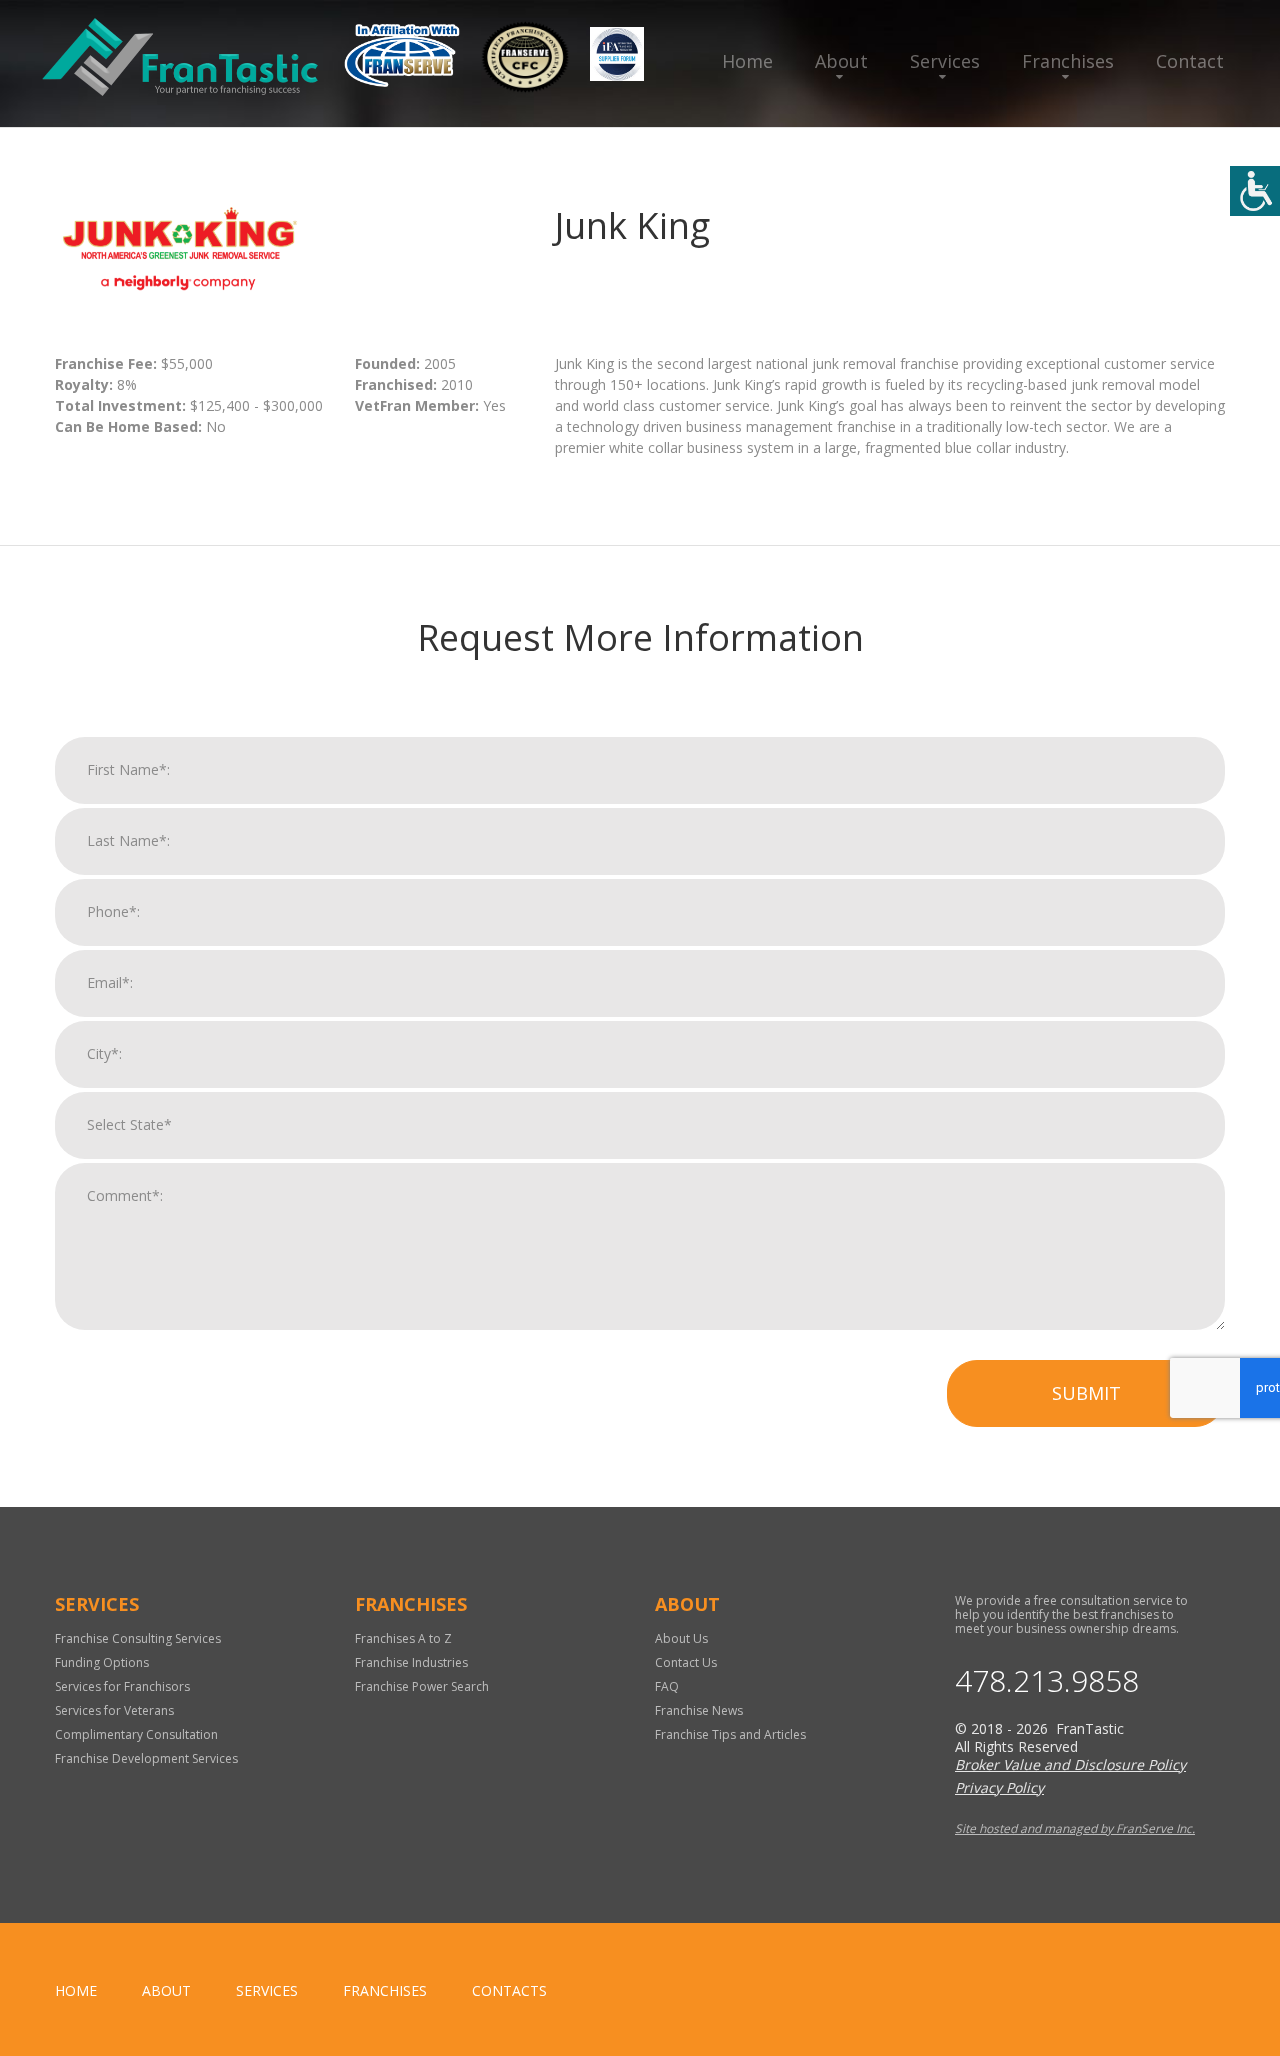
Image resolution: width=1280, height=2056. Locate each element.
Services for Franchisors (122, 1686)
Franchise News (699, 1710)
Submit (1086, 1393)
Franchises (1068, 61)
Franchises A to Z (403, 1638)
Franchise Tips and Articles (730, 1734)
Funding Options (102, 1662)
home (76, 1990)
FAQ (667, 1686)
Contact (1190, 61)
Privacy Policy (999, 1787)
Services (945, 61)
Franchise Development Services (146, 1758)
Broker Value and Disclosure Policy (1070, 1764)
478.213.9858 (1047, 1681)
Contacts (509, 1990)
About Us (681, 1638)
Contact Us (686, 1662)
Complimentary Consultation (136, 1734)
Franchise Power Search (422, 1686)
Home (747, 61)
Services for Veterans (114, 1710)
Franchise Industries (411, 1662)
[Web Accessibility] (1255, 191)
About (841, 61)
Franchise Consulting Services (138, 1638)
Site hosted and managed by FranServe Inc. (1075, 1828)
